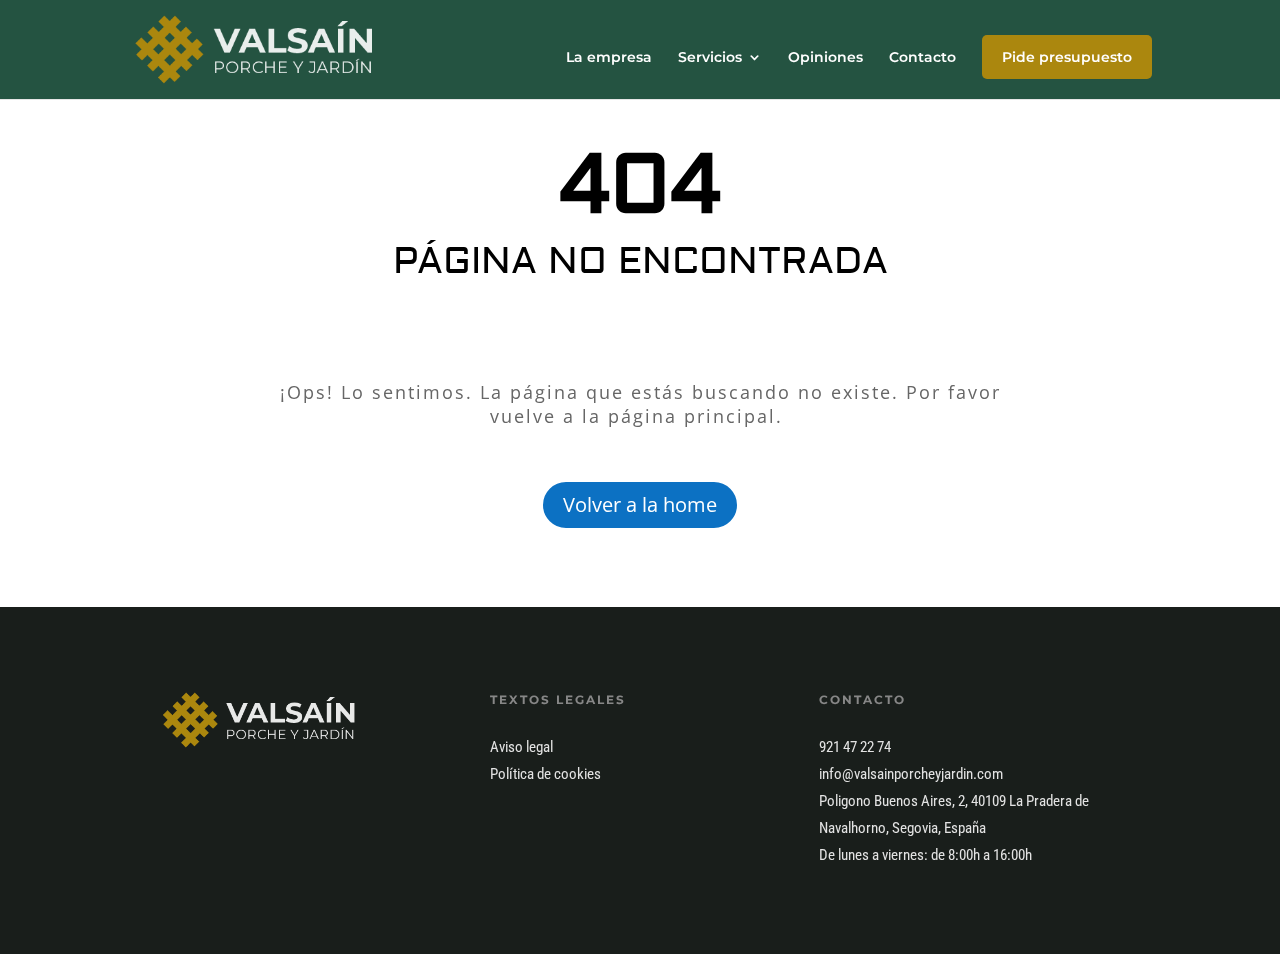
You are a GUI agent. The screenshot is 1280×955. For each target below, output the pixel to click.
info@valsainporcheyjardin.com (911, 774)
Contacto (922, 58)
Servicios (710, 58)
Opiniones (825, 58)
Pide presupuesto (1067, 57)
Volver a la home (640, 504)
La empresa (609, 58)
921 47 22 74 (855, 747)
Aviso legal (521, 747)
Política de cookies (545, 774)
